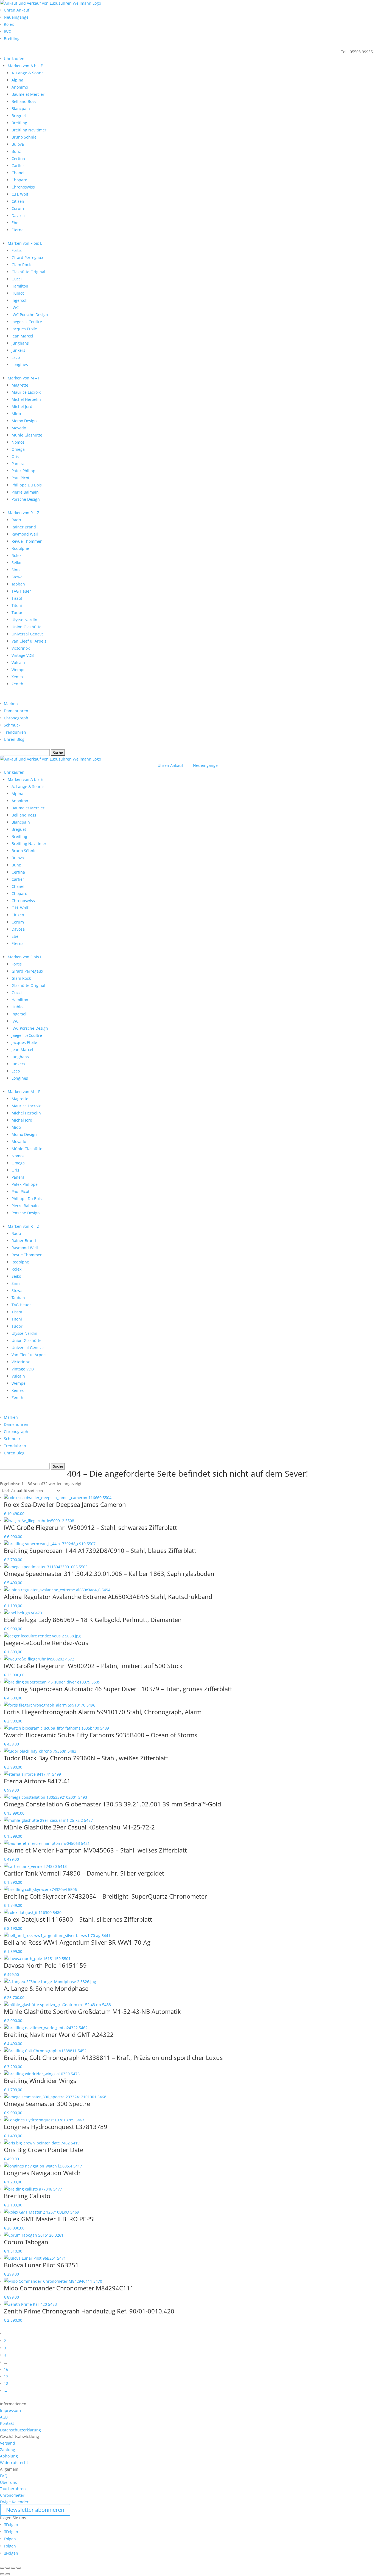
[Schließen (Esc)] (19, 2568)
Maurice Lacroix (26, 392)
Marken (11, 704)
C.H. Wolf (20, 194)
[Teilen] (13, 2568)
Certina (18, 158)
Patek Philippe (25, 471)
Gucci (17, 279)
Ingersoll (19, 300)
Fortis (17, 250)
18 (6, 2384)
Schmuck (12, 725)
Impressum (10, 2410)
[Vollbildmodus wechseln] (8, 2568)
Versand (8, 2443)
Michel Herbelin (26, 399)
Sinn (16, 570)
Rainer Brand (24, 527)
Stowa (17, 577)
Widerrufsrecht (14, 2463)
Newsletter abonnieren (35, 2510)
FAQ (4, 2476)
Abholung (9, 2456)
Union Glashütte (26, 627)
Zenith (17, 684)
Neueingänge (16, 17)
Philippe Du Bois (27, 485)
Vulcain (18, 662)
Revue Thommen (27, 541)
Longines (20, 364)
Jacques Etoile (24, 329)
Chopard (19, 180)
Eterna (18, 230)
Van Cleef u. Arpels (29, 641)
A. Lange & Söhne (28, 73)
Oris (15, 456)
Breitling (12, 39)
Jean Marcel (22, 336)
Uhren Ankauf (17, 10)
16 (6, 2369)
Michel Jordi (23, 406)
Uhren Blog (14, 739)
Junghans (20, 343)
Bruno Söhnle (24, 137)
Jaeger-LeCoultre (27, 322)
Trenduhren (15, 732)
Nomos (18, 442)
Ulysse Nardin (24, 620)
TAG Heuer (21, 591)
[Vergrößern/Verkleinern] (2, 2568)
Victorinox (21, 648)
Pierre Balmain (25, 492)
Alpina (17, 80)
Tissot (17, 598)
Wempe (19, 670)
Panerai (19, 464)
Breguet (19, 116)
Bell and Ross (24, 101)
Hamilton (20, 286)
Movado (19, 428)
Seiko (16, 563)
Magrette (20, 385)
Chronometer (12, 2495)
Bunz (16, 151)
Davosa (18, 216)
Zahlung (8, 2450)
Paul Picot (20, 478)
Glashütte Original (28, 272)
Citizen (18, 201)
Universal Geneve (28, 634)
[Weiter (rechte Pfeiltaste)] (8, 2574)
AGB (4, 2417)
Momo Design (24, 421)
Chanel (18, 173)
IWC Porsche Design (30, 315)
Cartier (18, 166)
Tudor (17, 613)
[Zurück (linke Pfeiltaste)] (2, 2574)
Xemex (18, 677)
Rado (16, 520)
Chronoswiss (23, 187)
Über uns (9, 2482)
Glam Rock (21, 265)
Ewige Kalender (14, 2502)
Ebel (16, 223)
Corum (18, 208)
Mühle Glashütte (27, 435)
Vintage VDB (23, 655)
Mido (16, 414)
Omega (18, 449)
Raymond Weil (25, 534)
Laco (16, 357)
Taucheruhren (13, 2489)
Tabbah (18, 584)
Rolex (9, 24)
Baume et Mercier (28, 94)
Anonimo (20, 87)
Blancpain (21, 109)
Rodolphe (20, 548)
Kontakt (7, 2423)
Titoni (17, 605)
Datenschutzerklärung (20, 2430)
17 (6, 2376)
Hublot (18, 293)
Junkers (18, 350)
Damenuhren (16, 711)
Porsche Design (26, 499)
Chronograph (16, 718)
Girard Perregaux (27, 257)
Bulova (18, 144)
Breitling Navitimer (29, 130)
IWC (7, 31)
